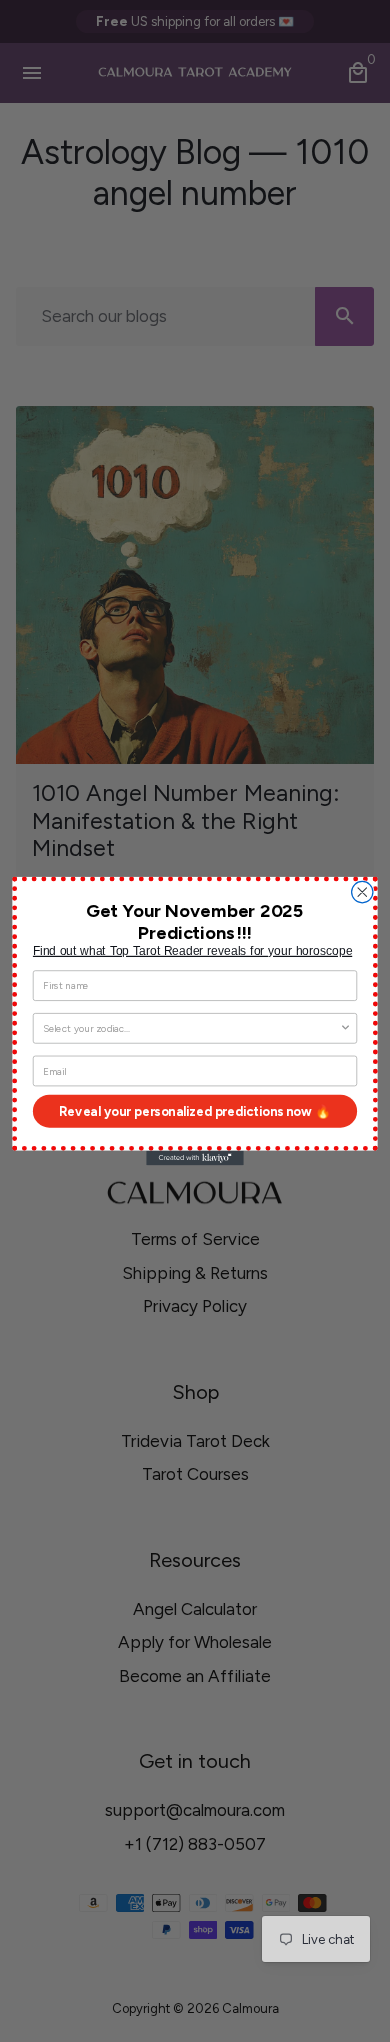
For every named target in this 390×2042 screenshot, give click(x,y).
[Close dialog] (362, 891)
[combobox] (191, 1028)
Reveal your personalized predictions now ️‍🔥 (195, 1111)
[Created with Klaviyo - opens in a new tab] (195, 1158)
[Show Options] (345, 1028)
